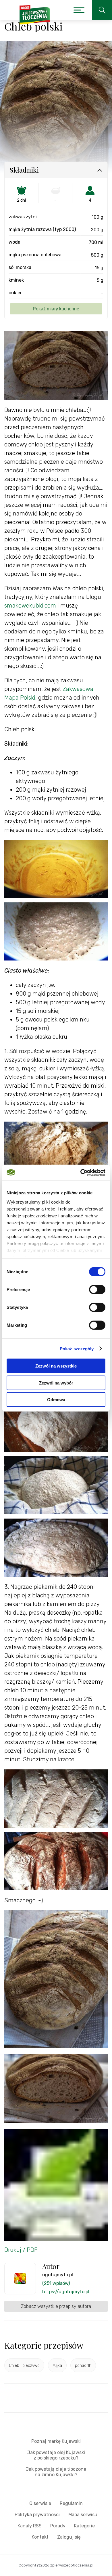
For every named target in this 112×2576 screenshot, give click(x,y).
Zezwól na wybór (56, 1383)
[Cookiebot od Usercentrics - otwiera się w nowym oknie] (81, 1173)
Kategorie (84, 2526)
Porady (58, 2526)
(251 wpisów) (56, 2283)
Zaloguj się (69, 2537)
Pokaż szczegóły (77, 1348)
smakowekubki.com (30, 606)
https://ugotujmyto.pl (66, 2292)
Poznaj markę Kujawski (56, 2441)
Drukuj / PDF (21, 2250)
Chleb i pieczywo (24, 2366)
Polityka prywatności (37, 2515)
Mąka (57, 2366)
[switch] (97, 1290)
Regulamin (71, 2503)
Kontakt (40, 2537)
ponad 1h (83, 2366)
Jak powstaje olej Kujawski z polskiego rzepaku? (56, 2455)
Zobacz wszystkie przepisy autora (56, 2306)
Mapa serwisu (83, 2515)
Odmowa (56, 1400)
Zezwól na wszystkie (56, 1366)
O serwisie (40, 2503)
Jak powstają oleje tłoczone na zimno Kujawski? (56, 2472)
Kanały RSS (30, 2526)
